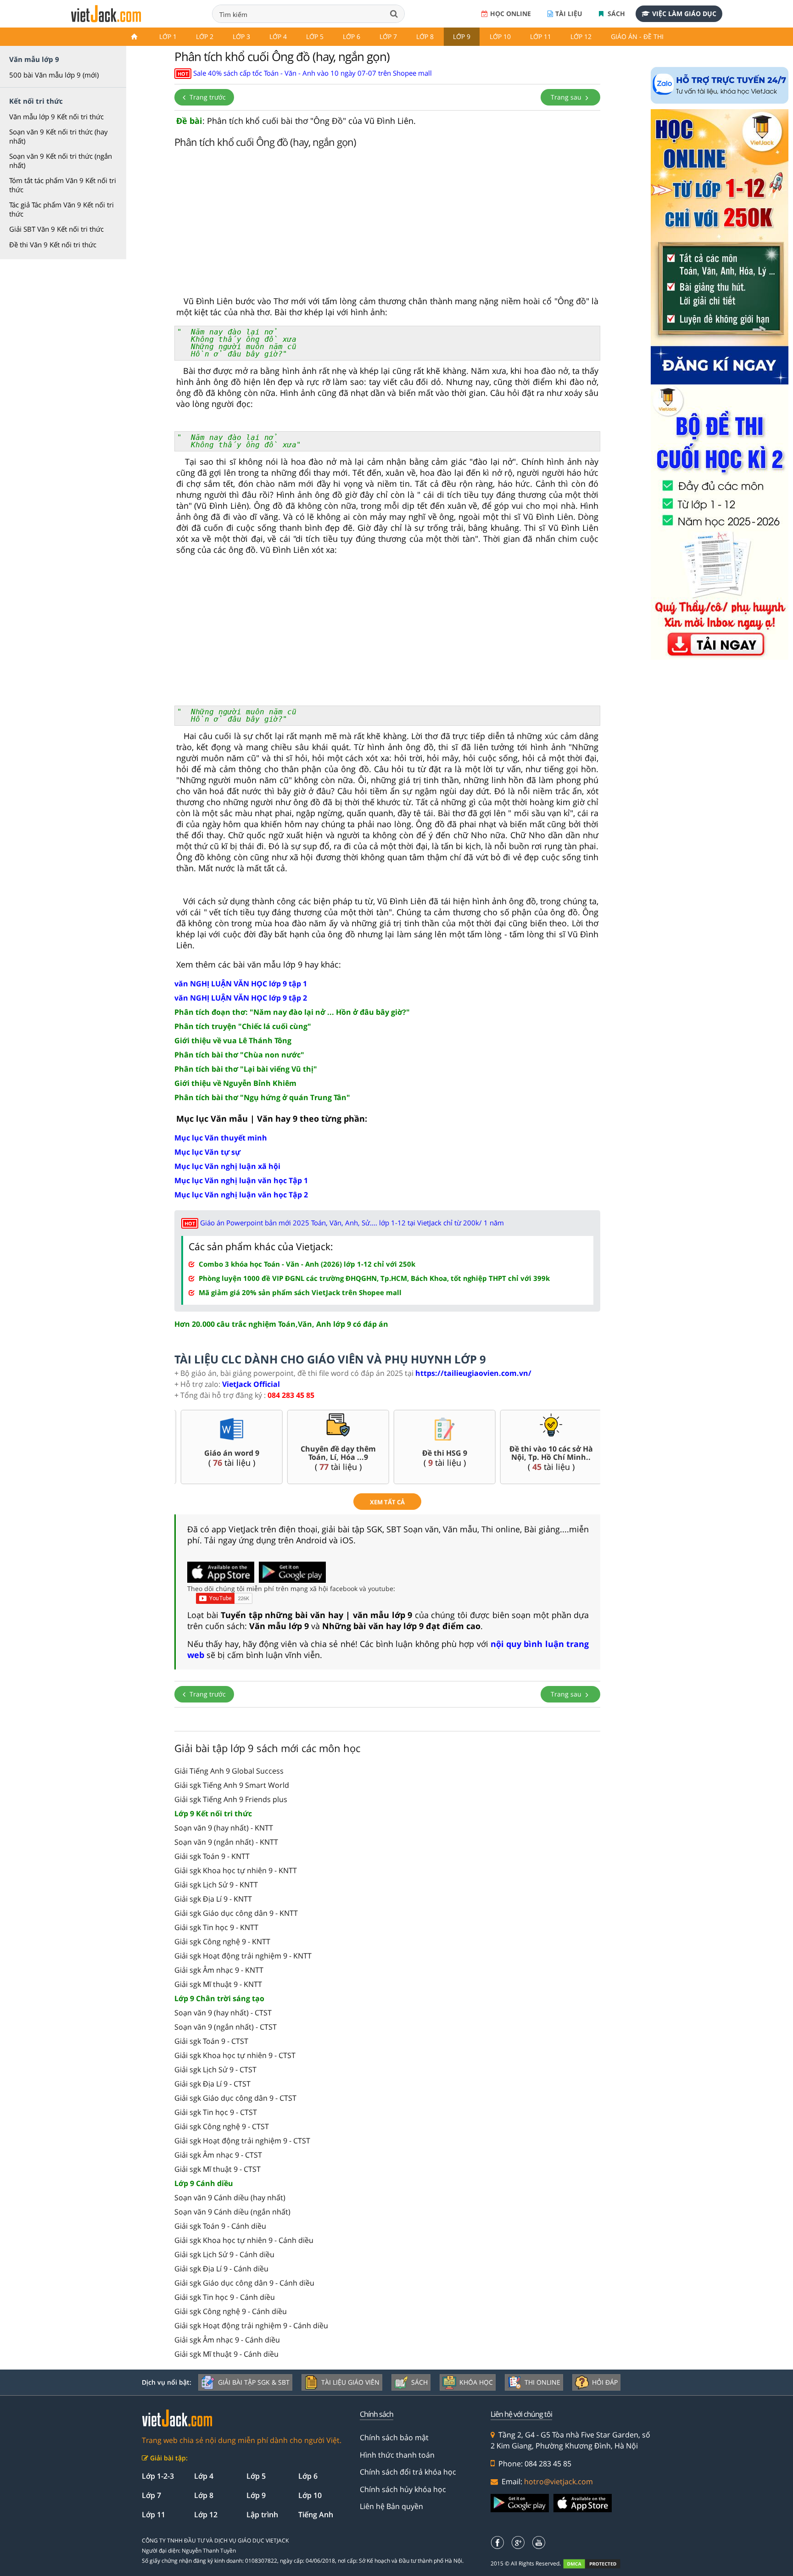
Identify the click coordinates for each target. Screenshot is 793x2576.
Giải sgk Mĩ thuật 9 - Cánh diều (226, 2354)
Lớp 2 (205, 36)
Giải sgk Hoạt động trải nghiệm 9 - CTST (242, 2141)
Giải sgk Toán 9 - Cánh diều (220, 2226)
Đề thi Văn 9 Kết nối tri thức (53, 245)
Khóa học (476, 2382)
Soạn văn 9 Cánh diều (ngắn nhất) (232, 2212)
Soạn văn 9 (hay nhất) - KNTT (224, 1828)
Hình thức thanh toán (397, 2455)
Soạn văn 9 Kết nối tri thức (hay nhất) (59, 136)
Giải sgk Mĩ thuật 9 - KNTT (218, 1984)
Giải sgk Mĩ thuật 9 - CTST (218, 2169)
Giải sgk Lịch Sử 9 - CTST (215, 2070)
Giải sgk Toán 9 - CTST (211, 2041)
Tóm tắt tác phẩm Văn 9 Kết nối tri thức (63, 185)
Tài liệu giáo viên (350, 2382)
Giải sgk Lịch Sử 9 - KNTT (216, 1885)
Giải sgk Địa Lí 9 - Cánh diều (221, 2269)
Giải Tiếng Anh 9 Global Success (229, 1771)
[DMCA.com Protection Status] (597, 2564)
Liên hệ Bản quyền (391, 2506)
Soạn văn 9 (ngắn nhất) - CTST (226, 2027)
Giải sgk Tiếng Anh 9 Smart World (232, 1785)
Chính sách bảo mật (394, 2437)
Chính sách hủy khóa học (403, 2489)
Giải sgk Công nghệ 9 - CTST (222, 2126)
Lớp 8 (425, 36)
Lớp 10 (500, 36)
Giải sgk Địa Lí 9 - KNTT (213, 1899)
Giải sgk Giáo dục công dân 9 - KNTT (236, 1913)
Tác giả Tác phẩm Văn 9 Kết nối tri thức (61, 209)
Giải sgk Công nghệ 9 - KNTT (222, 1942)
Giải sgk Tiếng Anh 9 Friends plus (231, 1799)
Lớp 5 (315, 36)
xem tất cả (387, 1502)
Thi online (542, 2382)
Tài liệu (569, 14)
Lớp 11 (541, 36)
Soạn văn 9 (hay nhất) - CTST (223, 2013)
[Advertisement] (387, 224)
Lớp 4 (278, 36)
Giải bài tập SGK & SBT (254, 2382)
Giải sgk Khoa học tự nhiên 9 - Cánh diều (244, 2240)
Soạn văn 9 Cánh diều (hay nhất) (230, 2198)
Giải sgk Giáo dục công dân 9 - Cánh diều (244, 2283)
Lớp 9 (462, 36)
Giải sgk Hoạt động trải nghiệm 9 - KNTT (243, 1956)
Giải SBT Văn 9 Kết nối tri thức (56, 229)
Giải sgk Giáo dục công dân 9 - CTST (235, 2098)
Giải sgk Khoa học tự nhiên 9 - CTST (235, 2055)
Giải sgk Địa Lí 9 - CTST (212, 2084)
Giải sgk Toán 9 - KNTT (212, 1856)
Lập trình (262, 2515)
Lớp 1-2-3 (158, 2476)
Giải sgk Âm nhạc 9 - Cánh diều (227, 2340)
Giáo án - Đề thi (637, 36)
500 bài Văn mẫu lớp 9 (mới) (54, 75)
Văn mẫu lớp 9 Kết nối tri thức (56, 117)
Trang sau (567, 97)
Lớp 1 (168, 36)
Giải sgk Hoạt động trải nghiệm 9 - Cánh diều (251, 2326)
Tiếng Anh (316, 2515)
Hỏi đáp (605, 2382)
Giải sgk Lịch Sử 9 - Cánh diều (224, 2254)
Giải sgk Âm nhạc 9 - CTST (218, 2155)
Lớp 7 (388, 36)
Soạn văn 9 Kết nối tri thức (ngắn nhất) (61, 161)
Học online (511, 14)
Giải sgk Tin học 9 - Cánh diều (225, 2297)
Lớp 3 (241, 36)
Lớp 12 (581, 36)
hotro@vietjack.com (558, 2481)
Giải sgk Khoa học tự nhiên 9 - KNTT (236, 1870)
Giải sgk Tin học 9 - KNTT (216, 1927)
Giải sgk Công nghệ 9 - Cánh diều (231, 2311)
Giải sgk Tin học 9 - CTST (216, 2112)
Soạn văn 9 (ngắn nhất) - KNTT (226, 1842)
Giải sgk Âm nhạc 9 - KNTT (219, 1970)
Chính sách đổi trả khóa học (408, 2472)
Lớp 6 (352, 36)
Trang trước (207, 97)
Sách (615, 14)
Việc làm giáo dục (684, 14)
